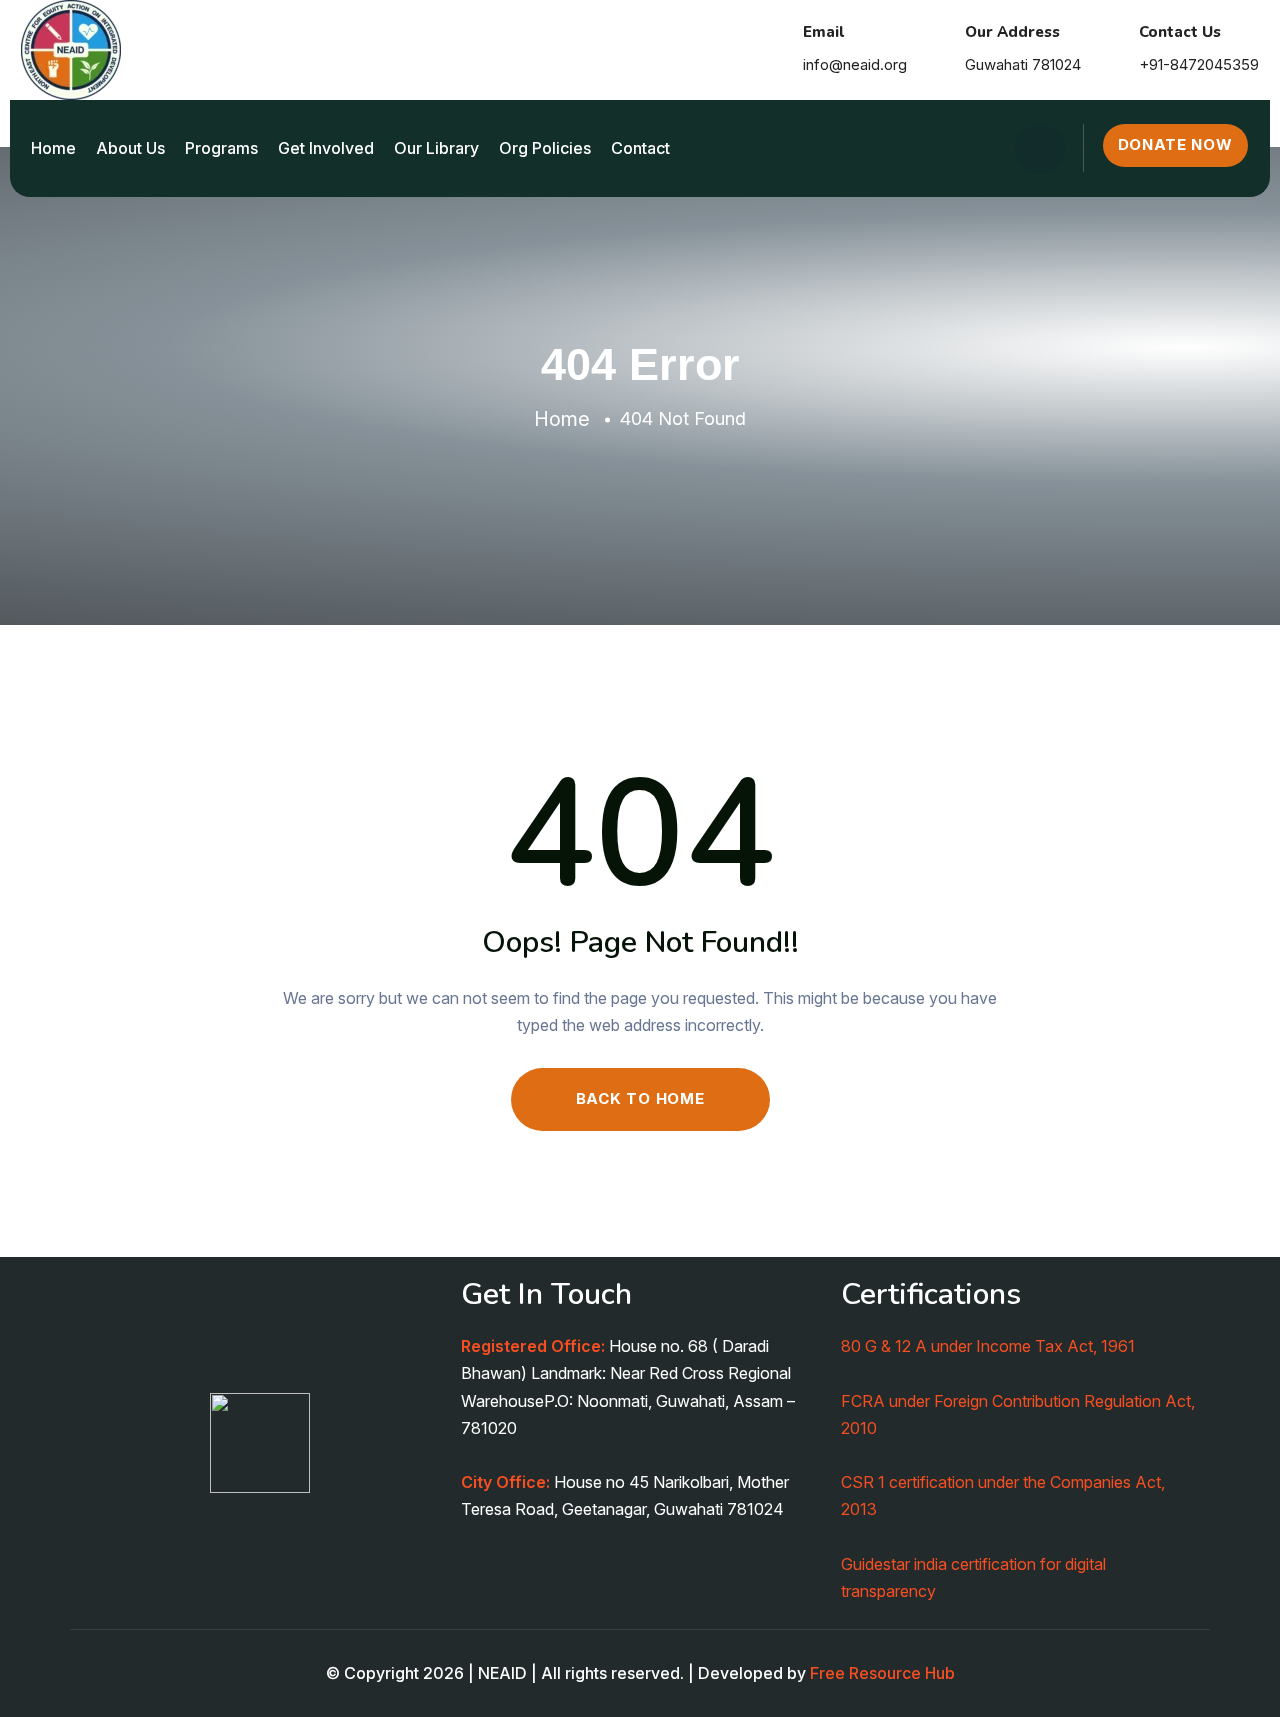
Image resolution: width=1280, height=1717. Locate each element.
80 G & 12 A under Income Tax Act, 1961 (988, 1346)
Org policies (545, 148)
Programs (221, 148)
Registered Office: (533, 1346)
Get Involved (326, 148)
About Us (130, 148)
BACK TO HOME (640, 1098)
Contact (640, 148)
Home (53, 148)
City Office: (505, 1482)
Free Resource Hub (882, 1673)
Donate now (1175, 144)
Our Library (436, 148)
